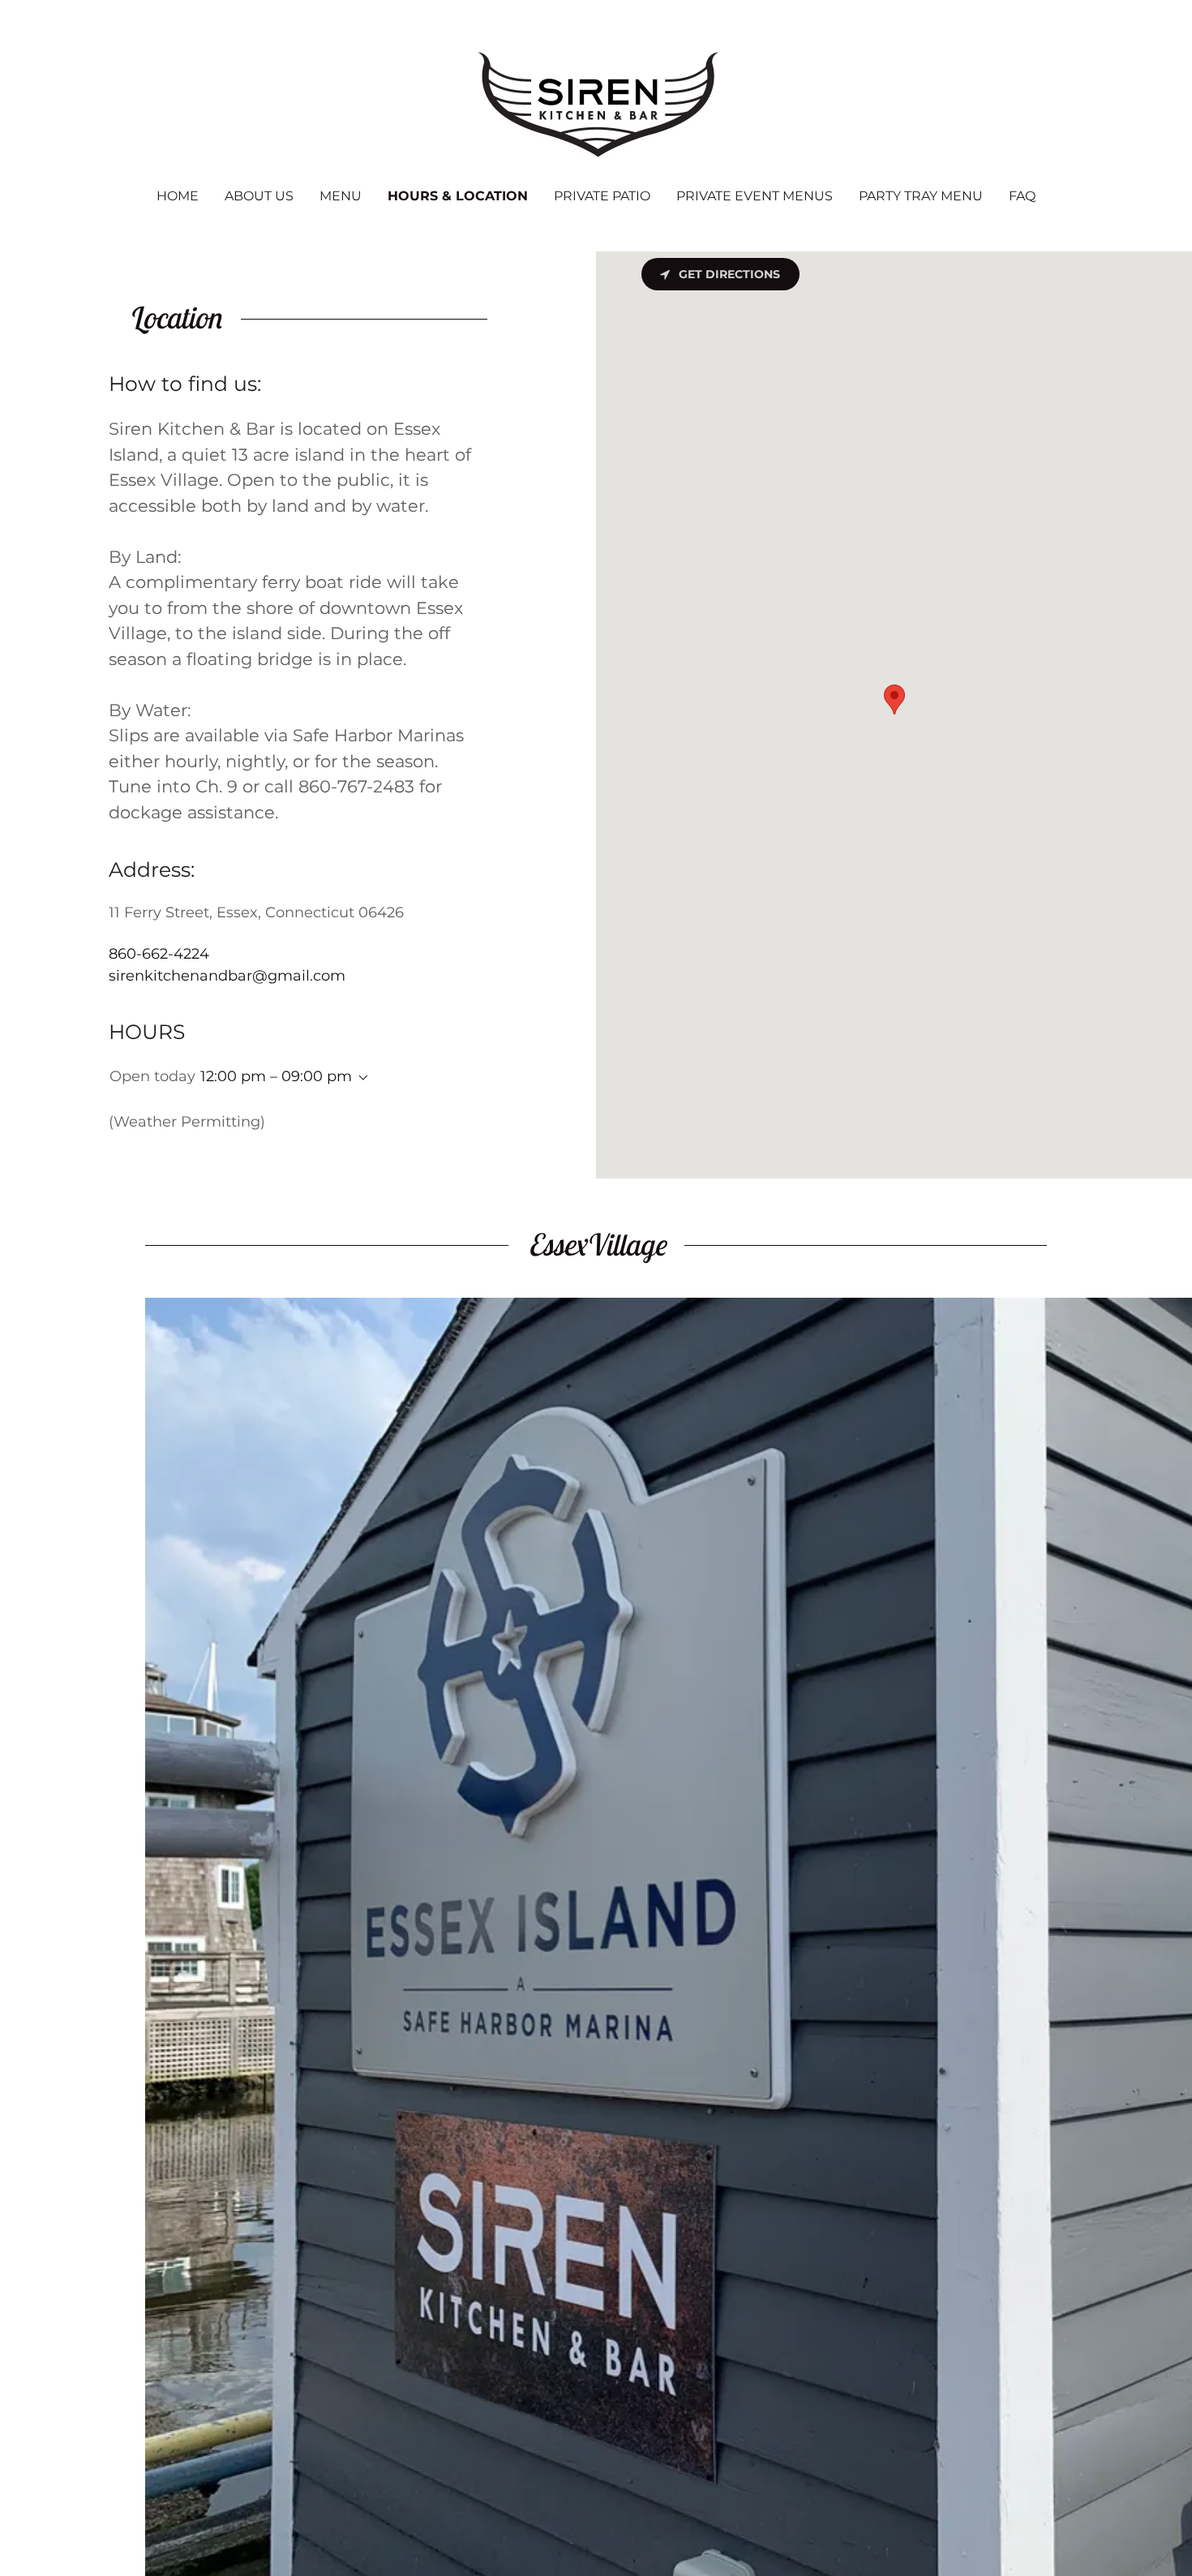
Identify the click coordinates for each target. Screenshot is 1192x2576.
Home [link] (178, 196)
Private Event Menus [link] (755, 196)
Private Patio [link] (602, 196)
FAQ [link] (1022, 196)
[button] (360, 1078)
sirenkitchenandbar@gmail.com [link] (227, 976)
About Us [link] (259, 196)
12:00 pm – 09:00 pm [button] (276, 1076)
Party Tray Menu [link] (921, 196)
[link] (596, 105)
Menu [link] (341, 196)
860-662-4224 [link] (159, 954)
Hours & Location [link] (458, 196)
